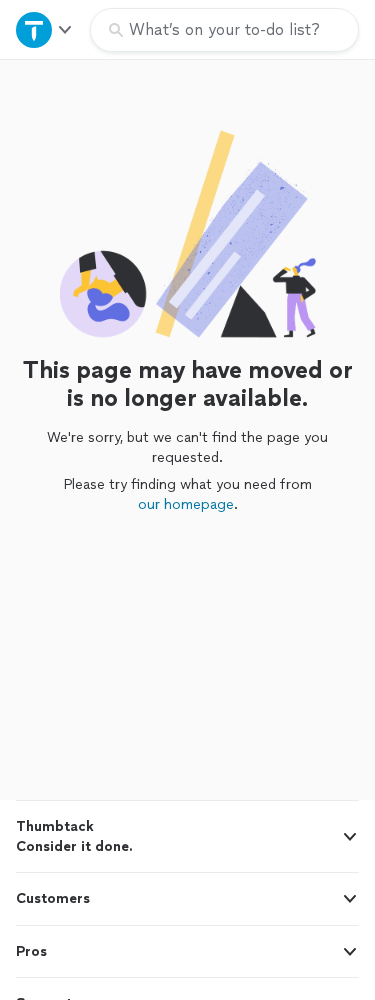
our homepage (186, 504)
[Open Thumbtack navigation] (45, 29)
